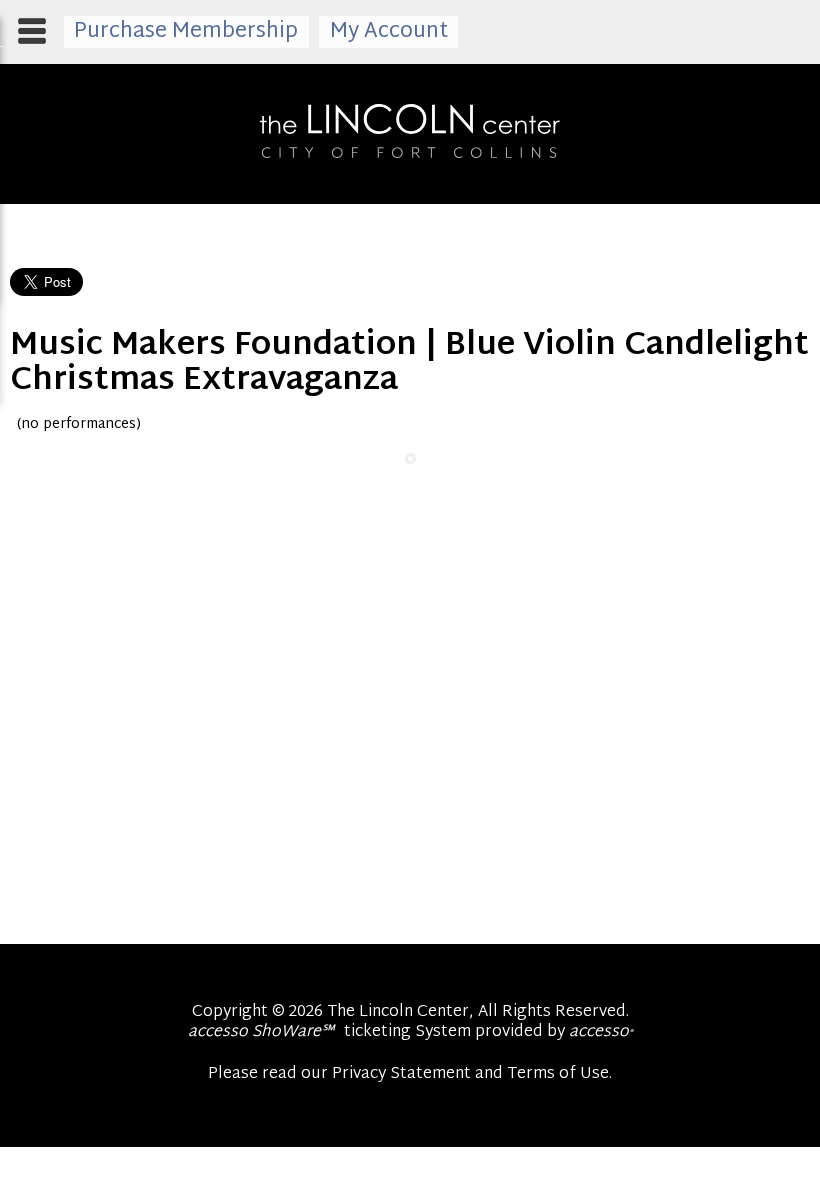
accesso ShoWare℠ (261, 1032)
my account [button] (389, 32)
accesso (601, 1032)
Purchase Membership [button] (186, 32)
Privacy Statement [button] (401, 1074)
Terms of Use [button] (558, 1074)
